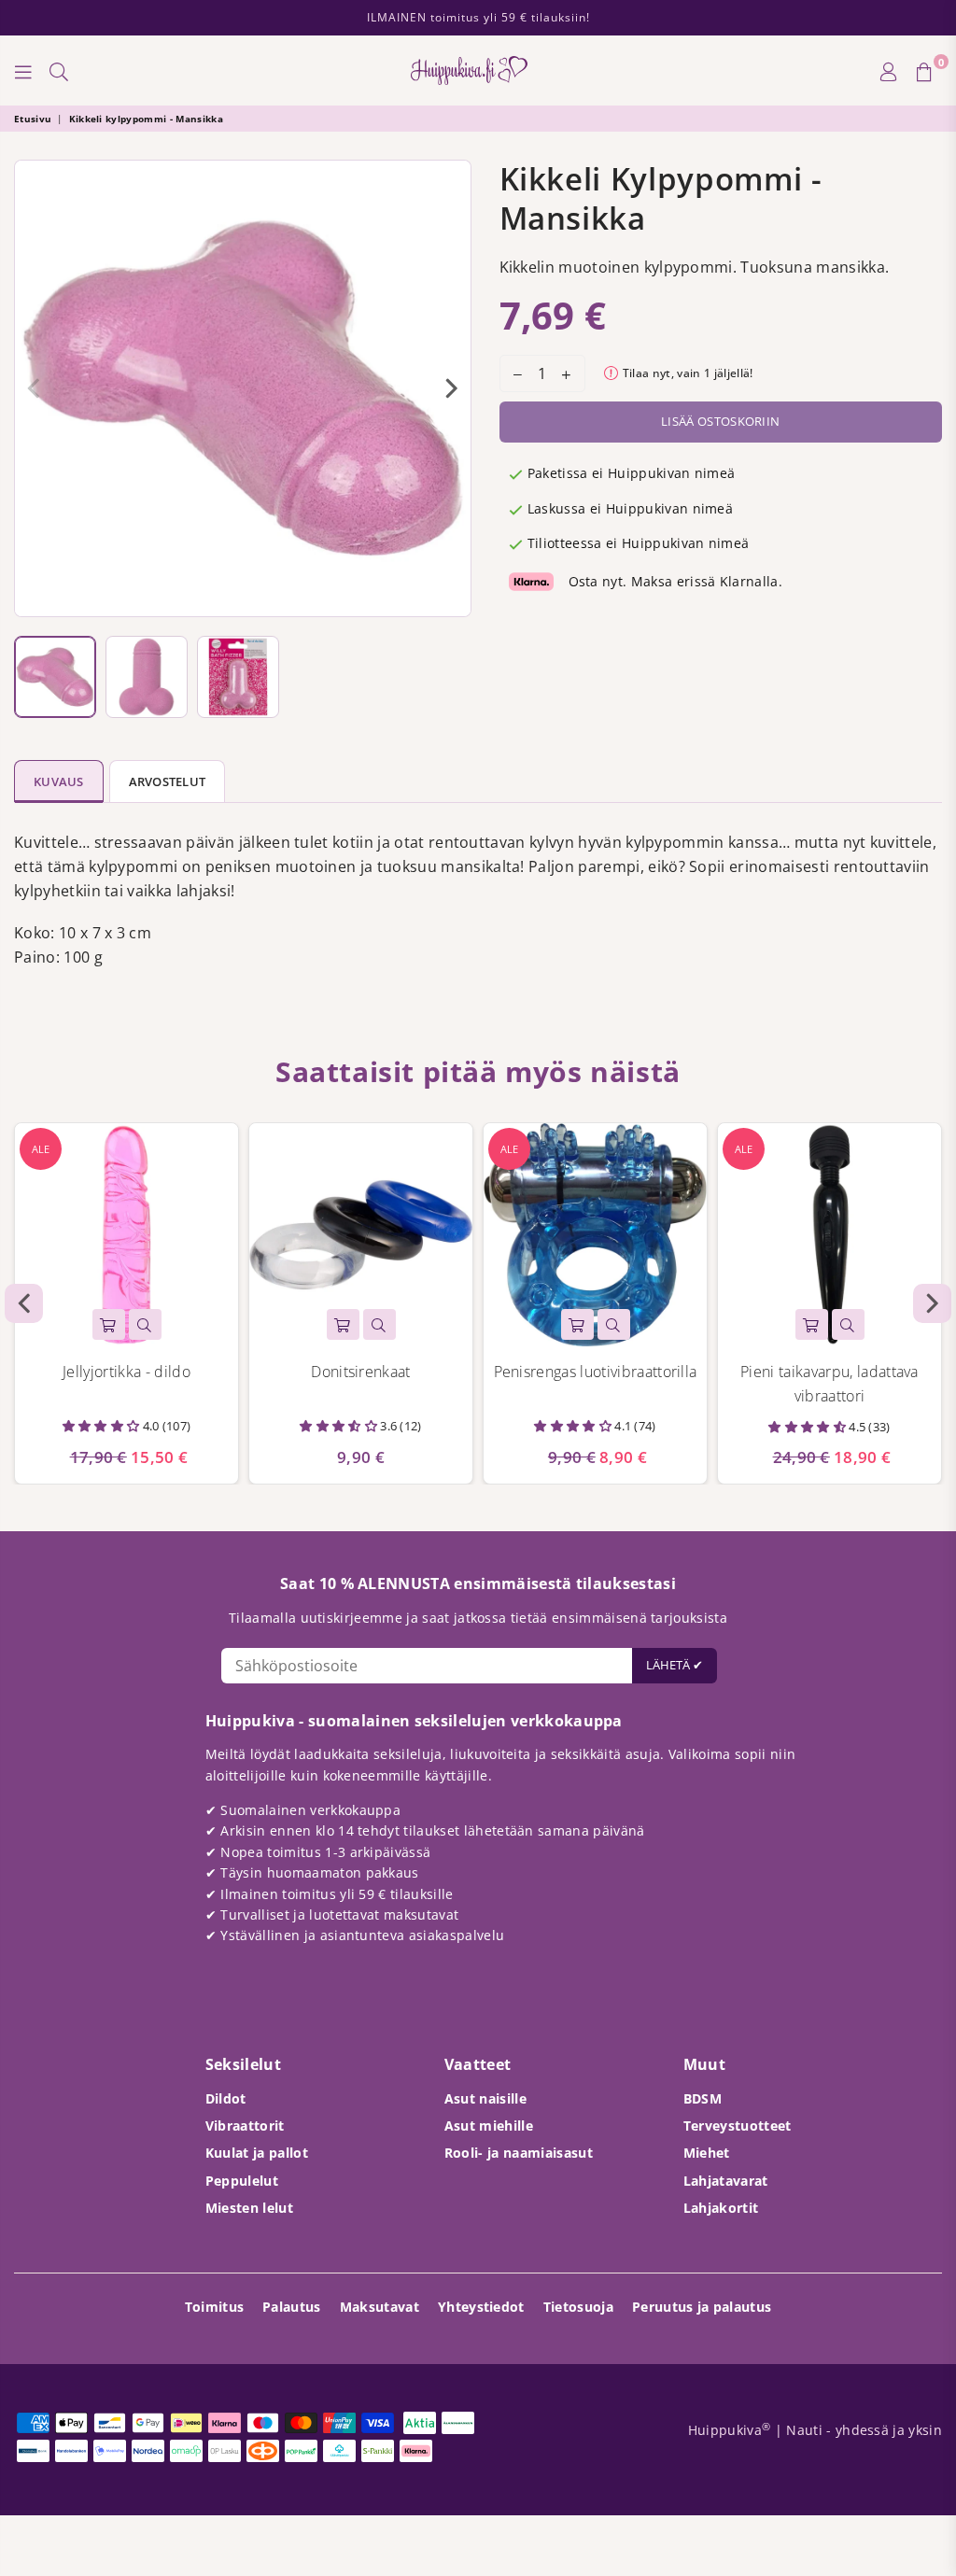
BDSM (703, 2098)
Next (452, 388)
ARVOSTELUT (168, 781)
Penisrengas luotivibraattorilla (596, 1372)
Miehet (707, 2153)
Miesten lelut (249, 2208)
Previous (33, 388)
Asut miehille (489, 2126)
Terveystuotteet (738, 2126)
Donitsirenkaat (360, 1372)
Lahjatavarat (726, 2181)
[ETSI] (59, 71)
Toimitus (215, 2307)
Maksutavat (380, 2307)
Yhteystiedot (481, 2307)
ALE (41, 1149)
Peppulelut (242, 2181)
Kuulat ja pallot (257, 2153)
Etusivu (33, 119)
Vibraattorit (245, 2126)
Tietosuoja (578, 2307)
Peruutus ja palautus (702, 2307)
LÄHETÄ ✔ (675, 1665)
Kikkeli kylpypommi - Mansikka (146, 119)
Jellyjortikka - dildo (127, 1372)
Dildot (226, 2098)
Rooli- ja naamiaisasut (519, 2153)
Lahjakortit (721, 2208)
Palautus (292, 2307)
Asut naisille (485, 2098)
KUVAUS (59, 781)
